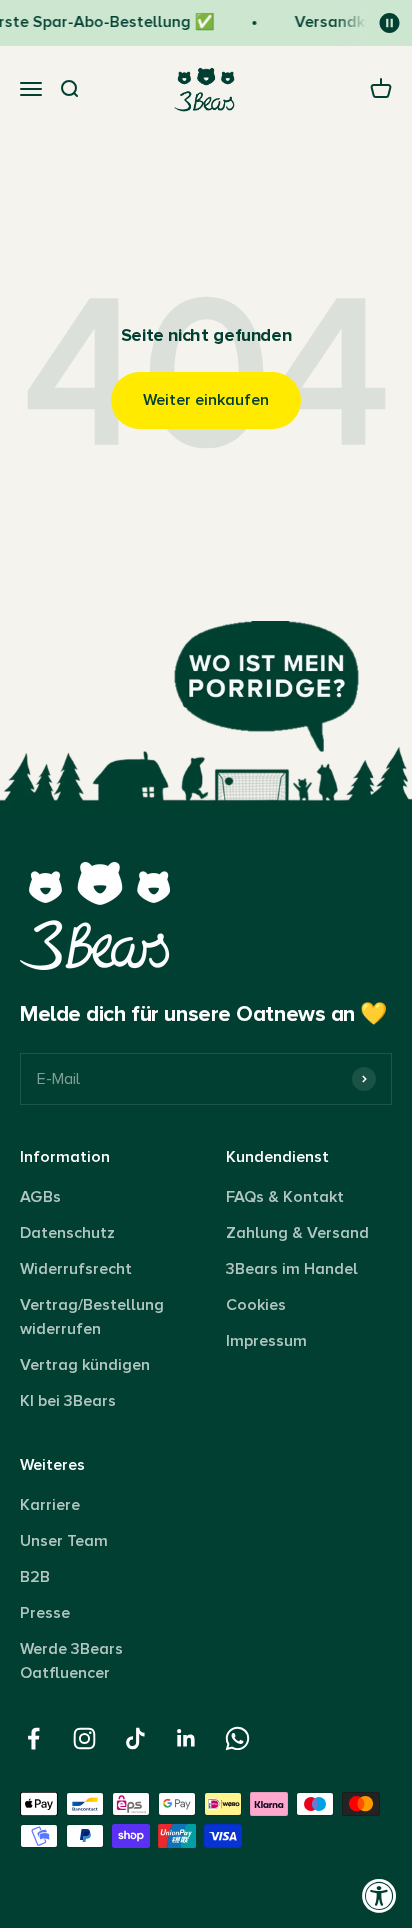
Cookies (256, 1305)
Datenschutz (67, 1233)
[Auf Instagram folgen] (84, 1738)
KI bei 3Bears (68, 1401)
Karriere (50, 1505)
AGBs (40, 1197)
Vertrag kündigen (85, 1365)
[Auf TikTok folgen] (135, 1738)
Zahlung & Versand (297, 1233)
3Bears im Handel (292, 1269)
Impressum (266, 1341)
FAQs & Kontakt (285, 1197)
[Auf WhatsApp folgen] (237, 1738)
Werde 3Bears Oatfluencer (71, 1661)
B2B (35, 1577)
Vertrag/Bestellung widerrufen (92, 1317)
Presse (45, 1613)
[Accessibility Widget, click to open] (379, 1895)
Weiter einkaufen (206, 400)
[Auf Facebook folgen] (33, 1738)
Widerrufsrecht (76, 1269)
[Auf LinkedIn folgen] (186, 1738)
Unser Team (64, 1541)
